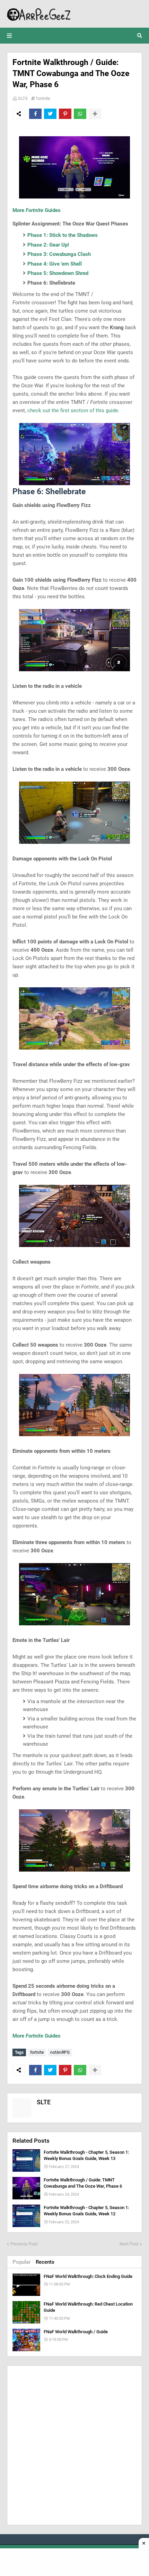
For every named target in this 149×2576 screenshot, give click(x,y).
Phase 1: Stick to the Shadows (63, 235)
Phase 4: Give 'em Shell (55, 264)
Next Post (129, 2244)
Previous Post (24, 2244)
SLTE (23, 98)
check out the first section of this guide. (73, 410)
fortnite (43, 98)
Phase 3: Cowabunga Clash (59, 254)
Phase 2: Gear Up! (48, 245)
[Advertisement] (74, 2445)
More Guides (37, 210)
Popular (21, 2262)
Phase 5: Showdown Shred (58, 273)
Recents (45, 2262)
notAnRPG (60, 2052)
